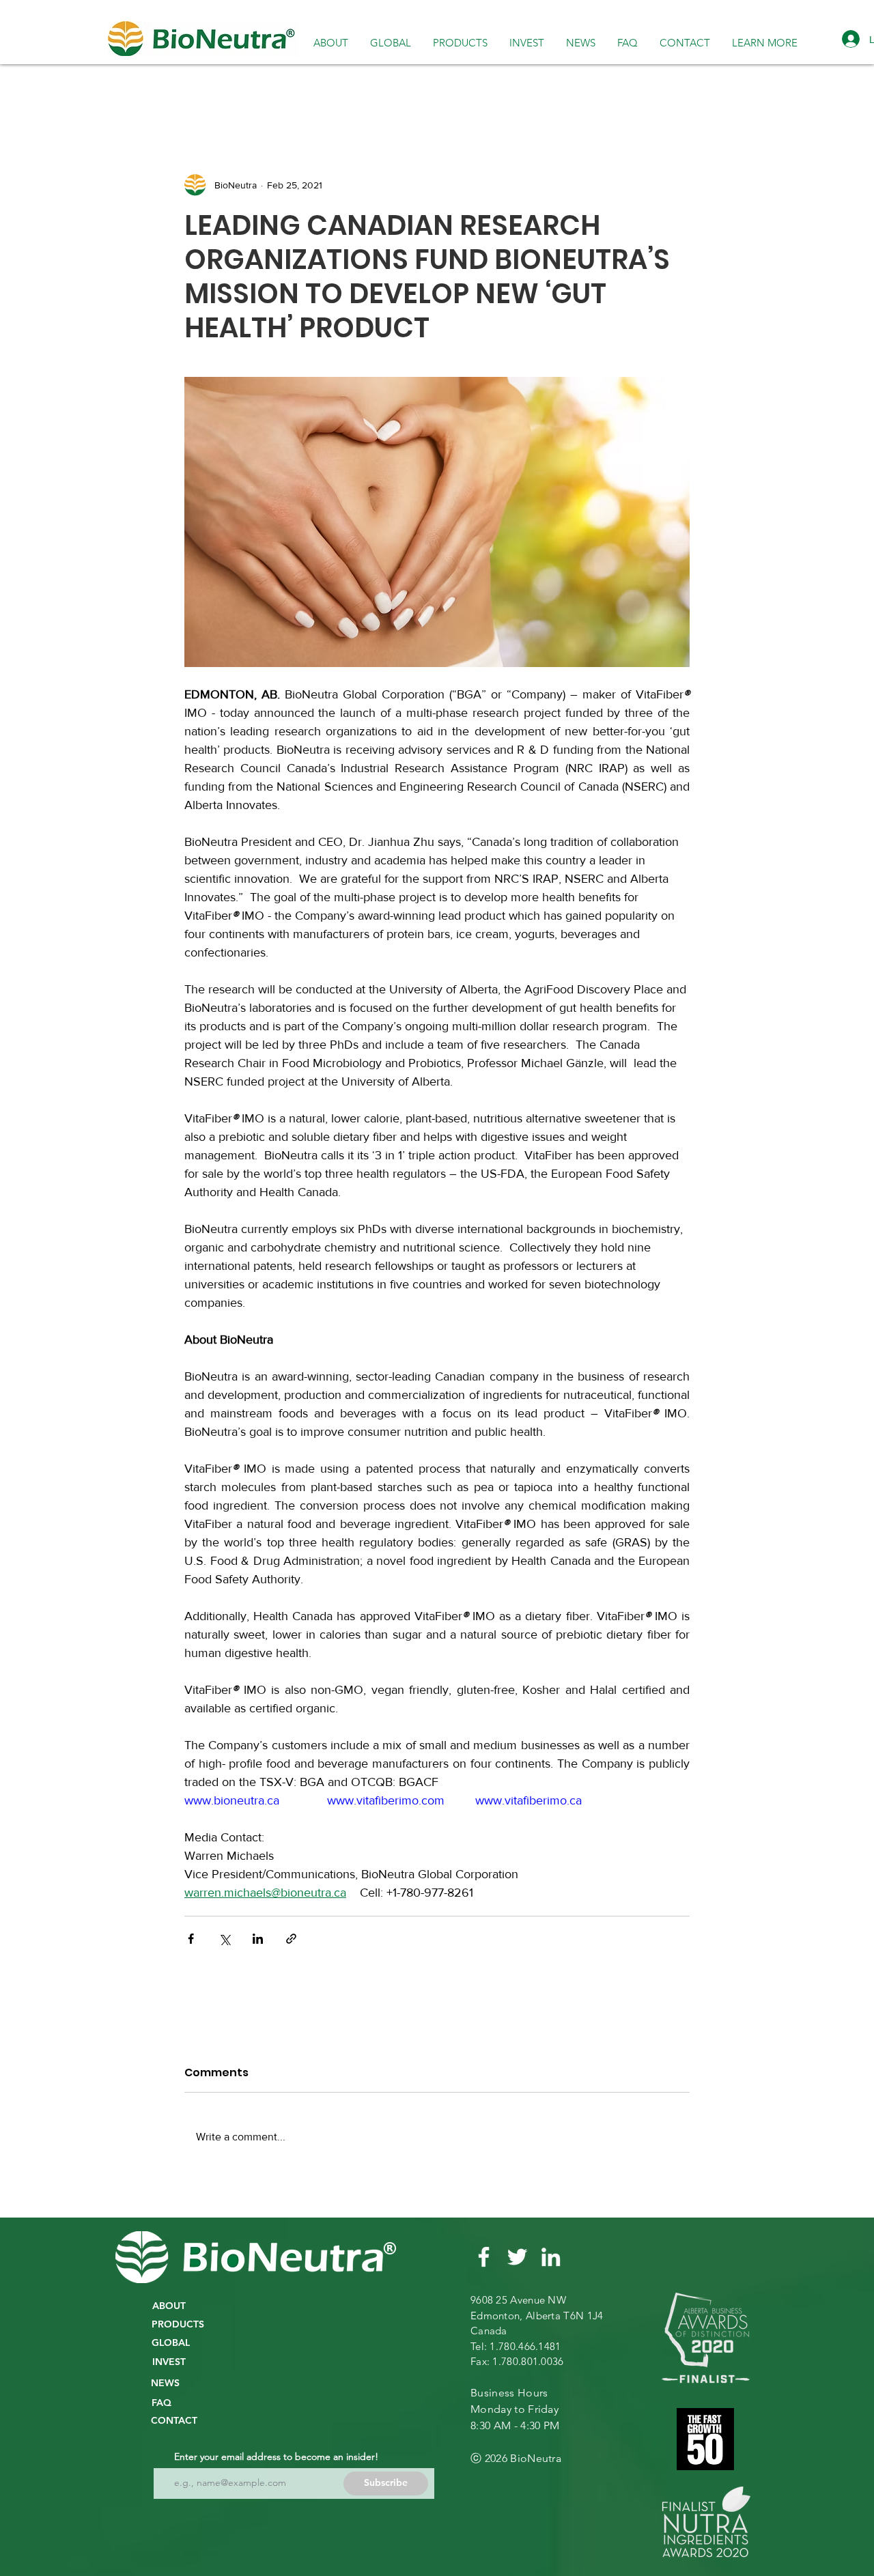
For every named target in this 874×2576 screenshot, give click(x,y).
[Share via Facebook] (191, 1939)
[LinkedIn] (551, 2257)
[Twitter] (517, 2257)
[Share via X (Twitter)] (224, 1939)
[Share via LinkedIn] (258, 1939)
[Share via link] (291, 1939)
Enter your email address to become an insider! (276, 2457)
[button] (391, 42)
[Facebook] (484, 2257)
